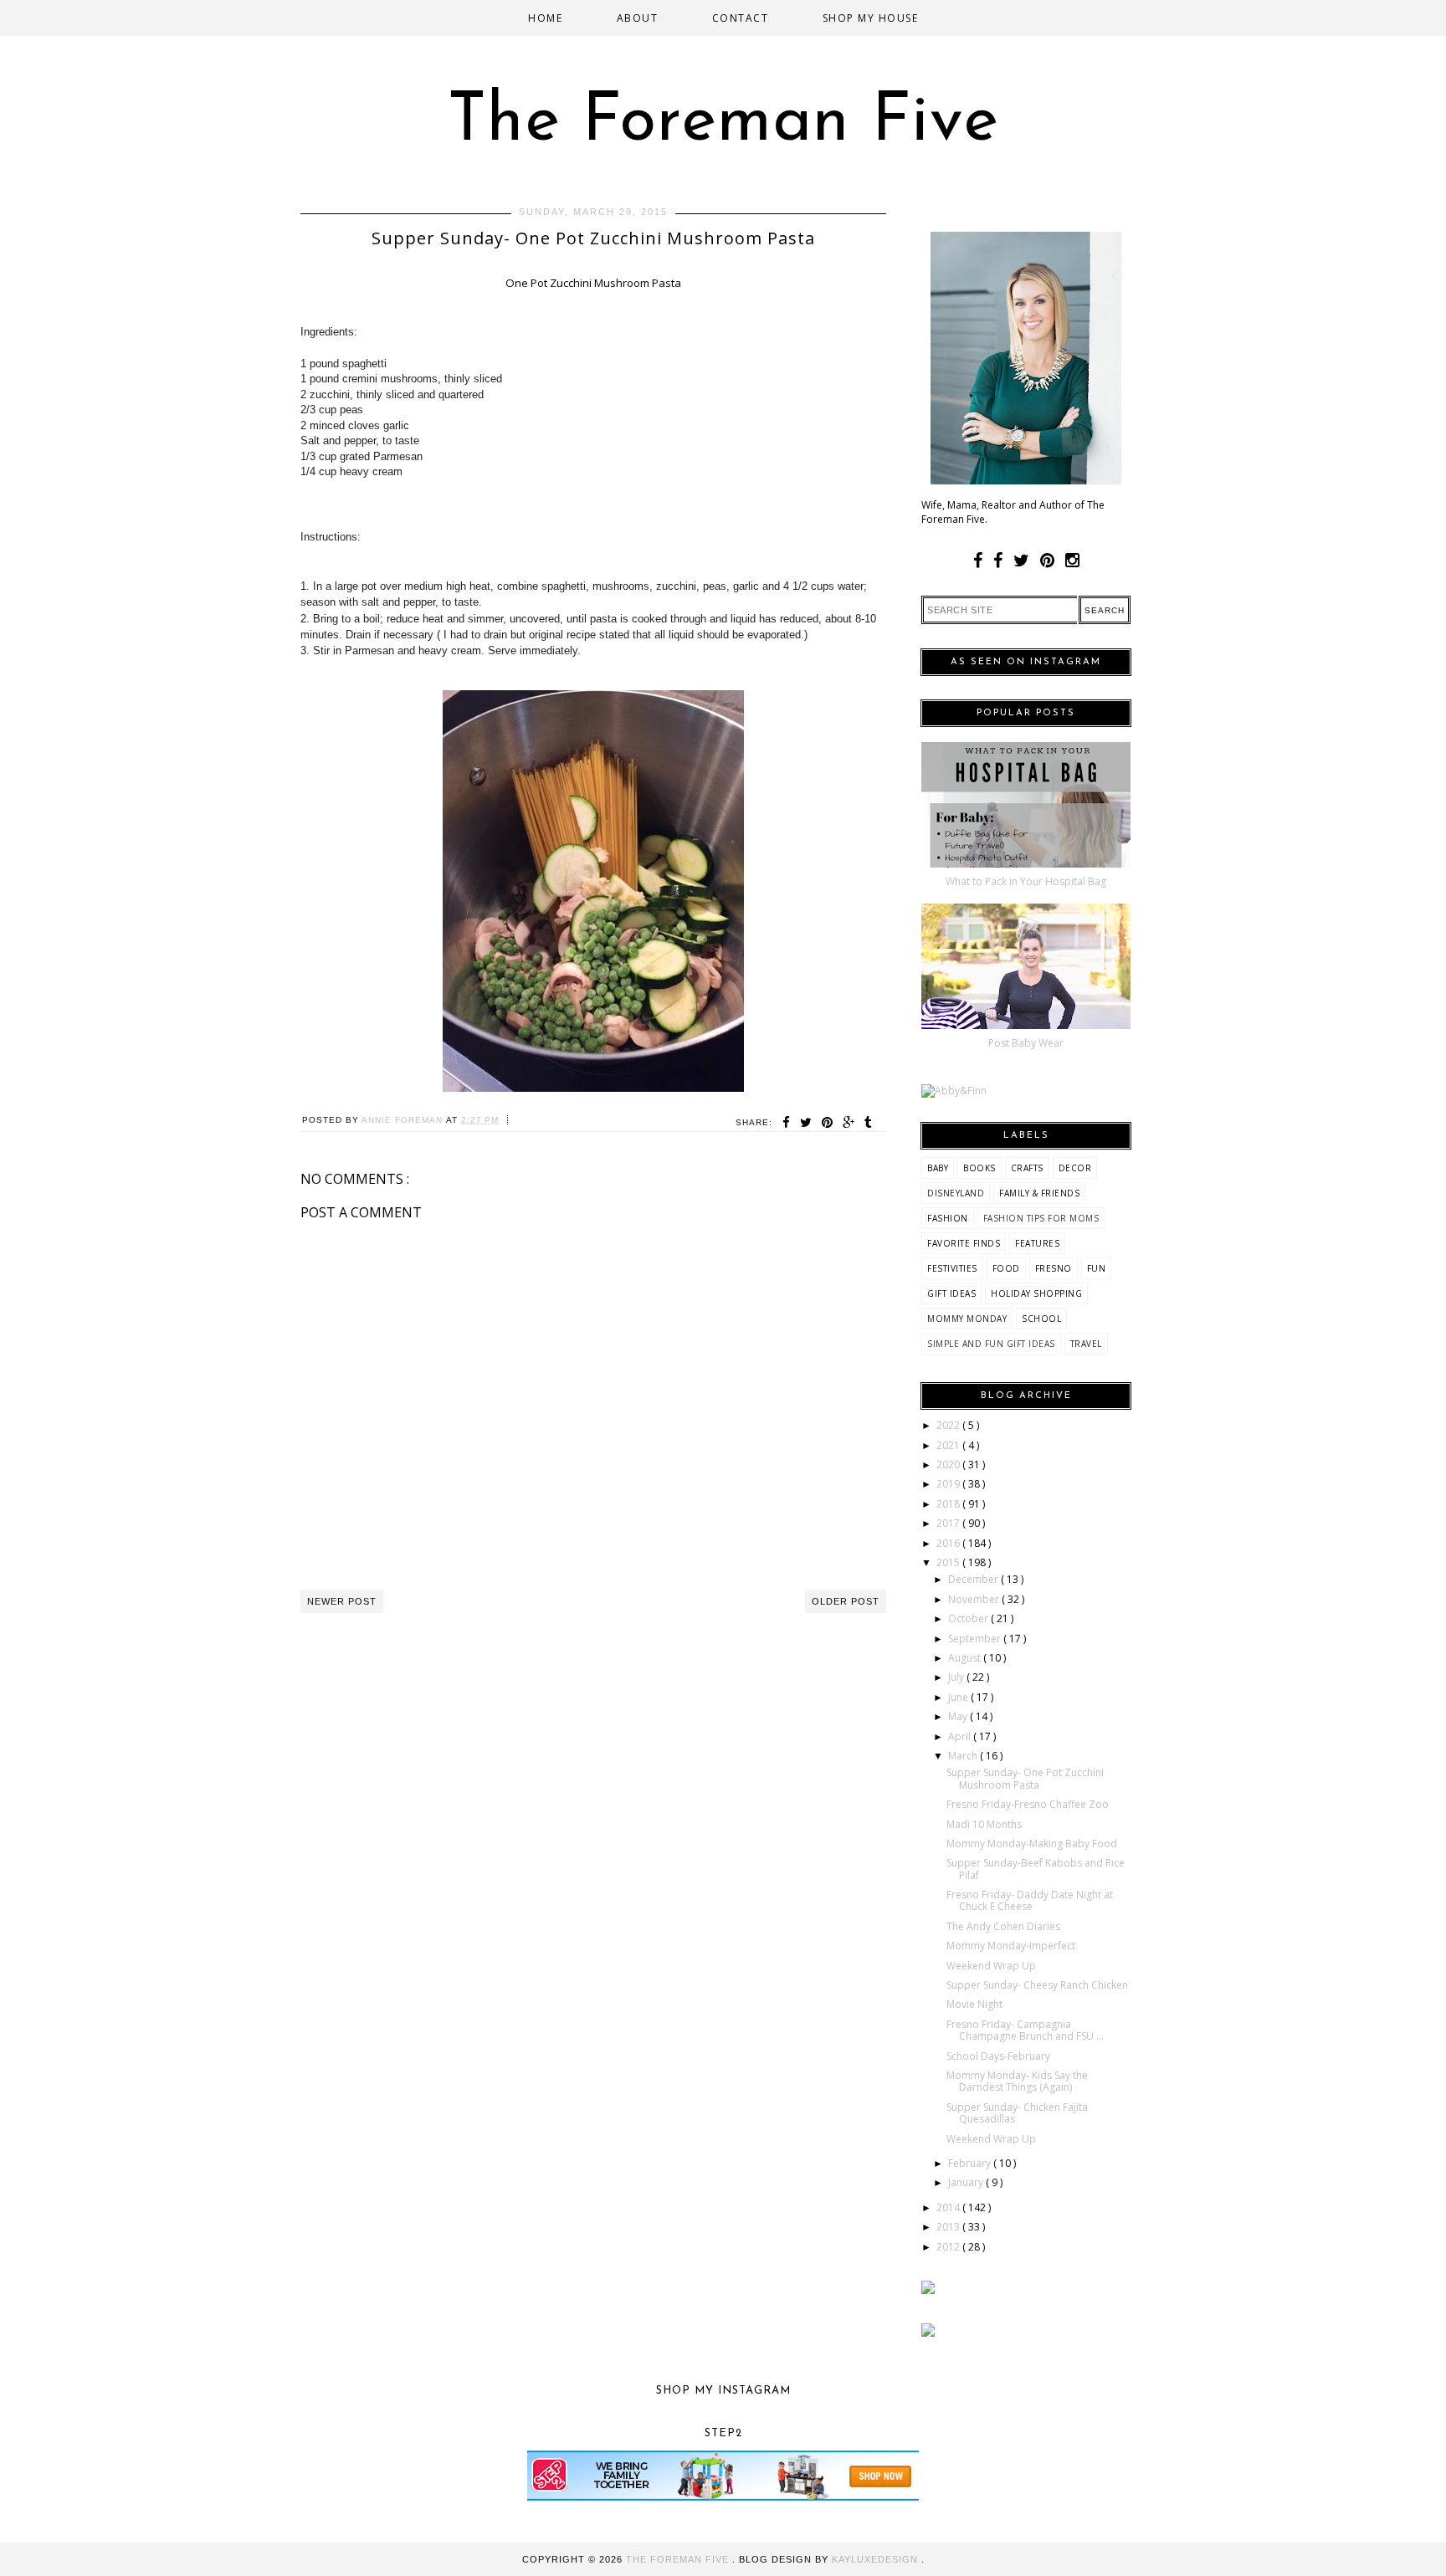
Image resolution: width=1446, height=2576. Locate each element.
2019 (949, 1484)
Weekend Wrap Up (991, 1966)
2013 (949, 2227)
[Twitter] (1021, 561)
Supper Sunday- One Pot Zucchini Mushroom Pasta (1025, 1778)
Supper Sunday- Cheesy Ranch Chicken (1037, 1985)
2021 (949, 1445)
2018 (949, 1504)
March (964, 1756)
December (974, 1579)
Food (1006, 1268)
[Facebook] (978, 561)
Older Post (846, 1601)
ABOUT (638, 18)
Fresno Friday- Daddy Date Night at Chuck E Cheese (1030, 1900)
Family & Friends (1039, 1193)
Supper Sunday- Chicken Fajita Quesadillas (1017, 2113)
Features (1037, 1243)
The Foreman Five (723, 123)
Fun (1097, 1268)
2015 (949, 1562)
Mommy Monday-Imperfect (1011, 1946)
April (961, 1736)
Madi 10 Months (984, 1824)
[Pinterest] (1047, 561)
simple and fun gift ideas (991, 1344)
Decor (1075, 1168)
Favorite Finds (964, 1243)
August (966, 1658)
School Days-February (998, 2056)
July (957, 1677)
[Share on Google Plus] (851, 1122)
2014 (949, 2207)
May (959, 1716)
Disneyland (956, 1193)
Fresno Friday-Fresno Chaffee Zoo (1028, 1804)
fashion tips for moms (1041, 1218)
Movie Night (974, 2004)
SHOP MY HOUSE (871, 18)
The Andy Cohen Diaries (1003, 1926)
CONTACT (741, 18)
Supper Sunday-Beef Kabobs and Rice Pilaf (1036, 1869)
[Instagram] (1072, 561)
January (967, 2182)
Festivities (952, 1268)
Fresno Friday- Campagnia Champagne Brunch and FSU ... (1025, 2030)
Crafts (1027, 1168)
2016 (949, 1543)
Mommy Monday (967, 1319)
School (1041, 1319)
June (959, 1697)
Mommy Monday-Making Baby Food (1032, 1844)
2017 (949, 1523)
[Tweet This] (808, 1122)
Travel (1086, 1344)
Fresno (1054, 1268)
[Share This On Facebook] (789, 1122)
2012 (949, 2247)
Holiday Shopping (1036, 1293)
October (969, 1618)
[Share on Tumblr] (869, 1122)
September (976, 1639)
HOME (545, 18)
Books (979, 1168)
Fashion (948, 1218)
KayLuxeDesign (877, 2559)
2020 (949, 1465)
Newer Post (342, 1601)
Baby (938, 1168)
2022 (949, 1425)
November (975, 1599)
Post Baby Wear (1026, 1043)
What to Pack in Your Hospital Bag (1026, 881)
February (971, 2163)
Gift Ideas (951, 1293)
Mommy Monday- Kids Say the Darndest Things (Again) (1017, 2081)
